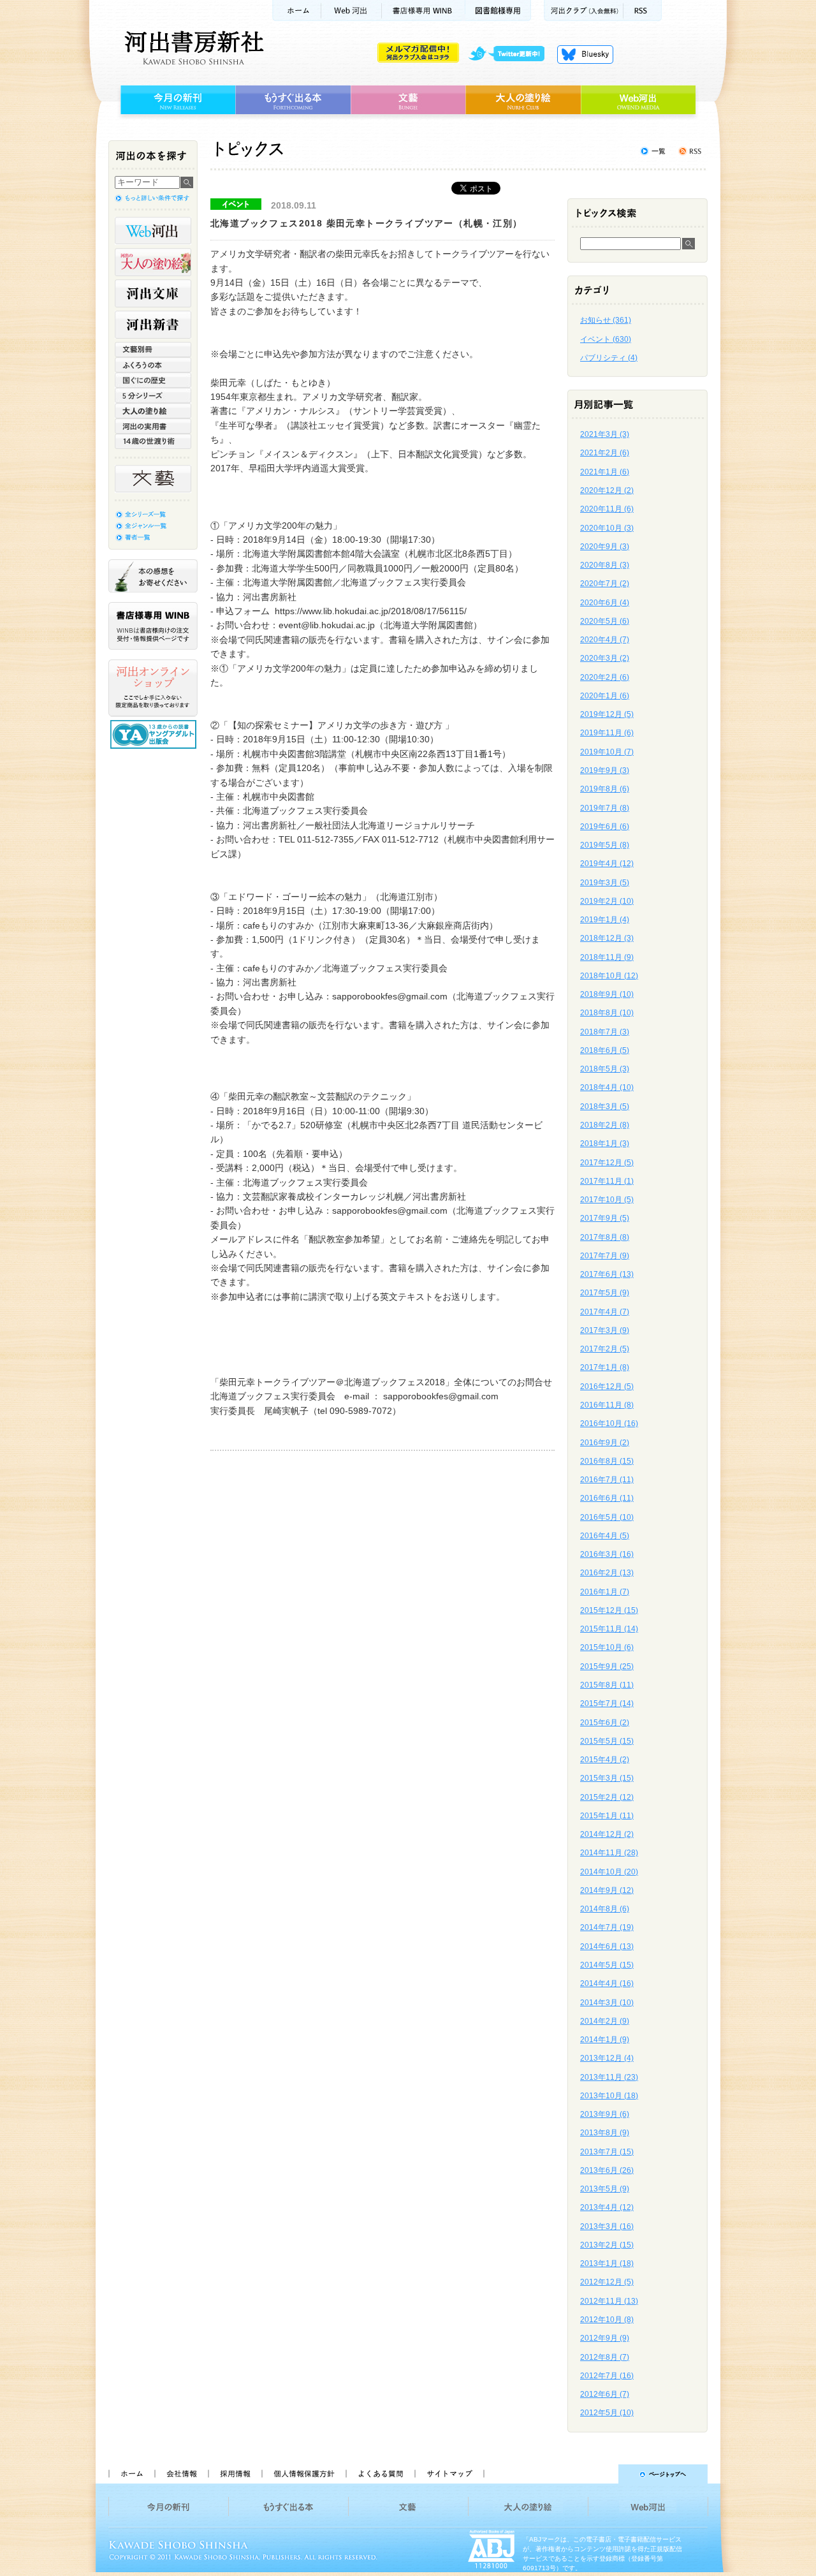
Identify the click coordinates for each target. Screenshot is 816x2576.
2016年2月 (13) (607, 1573)
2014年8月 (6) (605, 1909)
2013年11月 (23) (609, 2077)
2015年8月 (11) (607, 1685)
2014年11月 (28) (609, 1853)
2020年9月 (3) (605, 547)
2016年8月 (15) (607, 1461)
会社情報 (181, 2474)
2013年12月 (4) (607, 2058)
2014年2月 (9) (605, 2021)
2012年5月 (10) (607, 2413)
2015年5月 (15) (607, 1741)
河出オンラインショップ (153, 688)
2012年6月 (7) (605, 2394)
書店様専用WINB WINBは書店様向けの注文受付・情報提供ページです (153, 626)
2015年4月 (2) (605, 1760)
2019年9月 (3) (605, 770)
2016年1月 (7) (605, 1592)
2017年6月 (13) (607, 1274)
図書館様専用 (498, 11)
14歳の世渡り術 (153, 441)
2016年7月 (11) (607, 1480)
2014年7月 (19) (607, 1927)
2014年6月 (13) (607, 1947)
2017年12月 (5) (607, 1163)
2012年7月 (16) (607, 2376)
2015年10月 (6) (607, 1647)
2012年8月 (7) (605, 2357)
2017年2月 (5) (605, 1349)
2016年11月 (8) (607, 1405)
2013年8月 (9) (605, 2133)
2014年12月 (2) (607, 1834)
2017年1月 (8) (605, 1367)
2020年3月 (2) (605, 658)
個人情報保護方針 (303, 2474)
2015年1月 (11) (607, 1816)
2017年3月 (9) (605, 1330)
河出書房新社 (192, 48)
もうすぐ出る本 (293, 100)
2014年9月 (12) (607, 1890)
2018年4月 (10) (607, 1087)
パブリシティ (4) (609, 358)
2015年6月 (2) (605, 1723)
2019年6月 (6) (605, 827)
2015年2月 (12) (607, 1797)
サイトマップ (449, 2474)
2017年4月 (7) (605, 1312)
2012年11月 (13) (609, 2301)
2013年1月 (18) (607, 2263)
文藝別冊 (153, 350)
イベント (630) (606, 339)
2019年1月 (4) (605, 920)
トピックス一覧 (653, 151)
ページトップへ (601, 2474)
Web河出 (351, 11)
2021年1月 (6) (605, 472)
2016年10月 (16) (609, 1424)
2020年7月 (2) (605, 584)
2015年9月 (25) (607, 1667)
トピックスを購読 (690, 151)
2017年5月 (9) (605, 1293)
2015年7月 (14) (607, 1704)
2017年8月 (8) (605, 1237)
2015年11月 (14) (609, 1629)
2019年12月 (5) (607, 714)
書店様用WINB (424, 11)
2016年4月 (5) (605, 1536)
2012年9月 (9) (605, 2338)
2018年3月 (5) (605, 1107)
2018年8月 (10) (607, 1013)
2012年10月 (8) (607, 2320)
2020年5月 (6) (605, 621)
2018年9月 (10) (607, 994)
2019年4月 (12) (607, 864)
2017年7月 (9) (605, 1256)
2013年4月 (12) (607, 2207)
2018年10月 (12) (609, 976)
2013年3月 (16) (607, 2226)
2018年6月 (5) (605, 1050)
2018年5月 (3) (605, 1069)
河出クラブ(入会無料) (584, 11)
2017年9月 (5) (605, 1218)
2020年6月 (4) (605, 603)
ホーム (296, 11)
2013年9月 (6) (605, 2114)
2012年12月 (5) (607, 2282)
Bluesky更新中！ (585, 54)
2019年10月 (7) (607, 752)
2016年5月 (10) (607, 1517)
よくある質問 (380, 2474)
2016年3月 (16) (607, 1554)
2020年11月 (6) (607, 509)
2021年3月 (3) (605, 434)
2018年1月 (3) (605, 1144)
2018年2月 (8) (605, 1125)
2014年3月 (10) (607, 2003)
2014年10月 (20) (609, 1872)
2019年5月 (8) (605, 845)
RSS (643, 11)
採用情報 (235, 2474)
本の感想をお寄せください (153, 576)
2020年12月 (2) (607, 490)
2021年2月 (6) (605, 453)
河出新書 (153, 325)
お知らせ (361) (606, 320)
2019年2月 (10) (607, 901)
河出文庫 (153, 293)
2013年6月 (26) (607, 2170)
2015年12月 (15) (609, 1610)
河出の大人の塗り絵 (153, 262)
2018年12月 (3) (607, 938)
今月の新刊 (176, 100)
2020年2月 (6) (605, 677)
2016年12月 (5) (607, 1387)
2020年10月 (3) (607, 528)
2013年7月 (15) (607, 2152)
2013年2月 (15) (607, 2245)
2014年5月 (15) (607, 1965)
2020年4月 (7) (605, 640)
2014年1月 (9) (605, 2040)
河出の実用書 (153, 426)
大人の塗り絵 (523, 100)
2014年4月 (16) (607, 1984)
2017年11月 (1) (607, 1181)
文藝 (408, 100)
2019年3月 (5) (605, 883)
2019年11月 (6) (607, 733)
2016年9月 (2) (605, 1443)
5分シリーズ (153, 395)
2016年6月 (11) (607, 1498)
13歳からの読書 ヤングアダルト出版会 (155, 734)
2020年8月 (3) (605, 565)
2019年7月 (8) (605, 808)
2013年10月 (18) (609, 2096)
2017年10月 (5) (607, 1200)
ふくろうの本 (153, 365)
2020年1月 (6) (605, 696)
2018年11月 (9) (607, 957)
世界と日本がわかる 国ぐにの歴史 (153, 380)
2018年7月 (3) (605, 1032)
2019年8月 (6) (605, 789)
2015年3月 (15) (607, 1778)
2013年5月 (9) (605, 2189)
